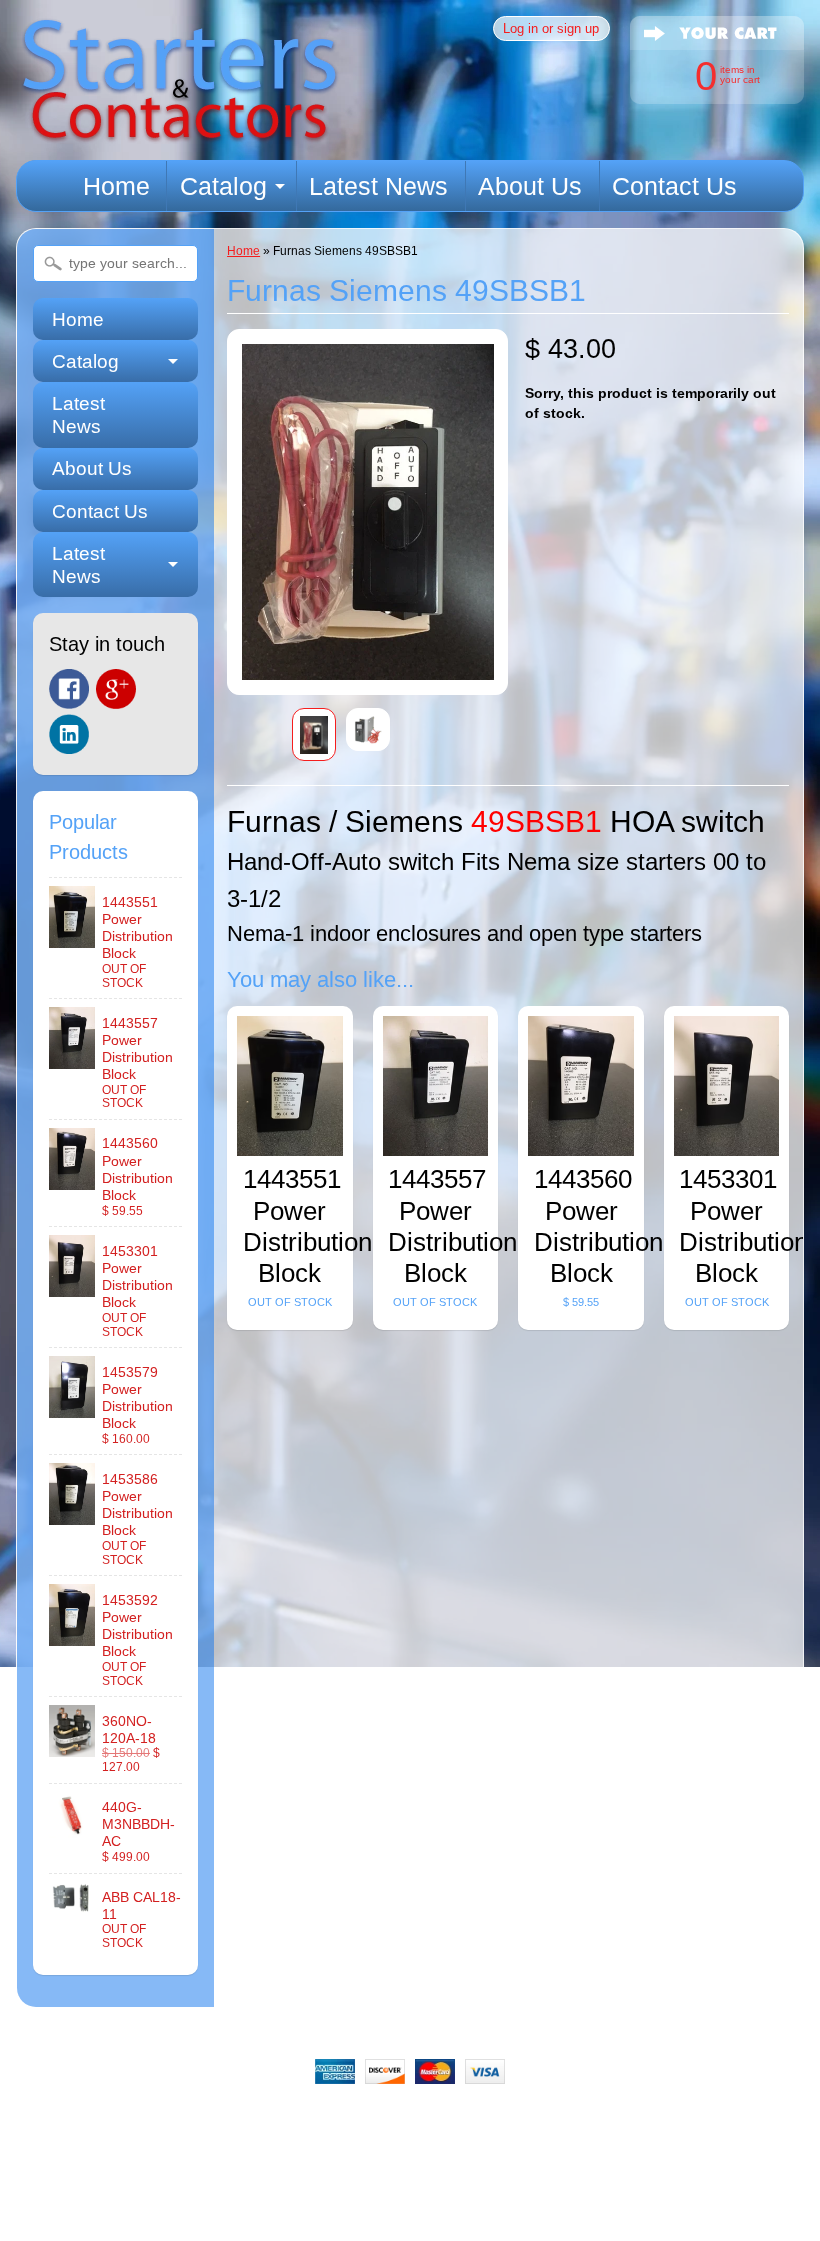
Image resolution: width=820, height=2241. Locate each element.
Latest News (378, 186)
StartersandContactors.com (364, 2199)
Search (113, 2122)
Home (116, 186)
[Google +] (116, 689)
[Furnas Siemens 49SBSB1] (314, 734)
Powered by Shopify (410, 2233)
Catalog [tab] (85, 361)
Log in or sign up (551, 28)
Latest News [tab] (78, 565)
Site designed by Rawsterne (410, 2216)
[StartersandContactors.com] (179, 131)
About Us (530, 186)
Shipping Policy (417, 2122)
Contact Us (674, 186)
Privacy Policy (543, 2122)
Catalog (223, 186)
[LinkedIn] (69, 734)
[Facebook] (69, 689)
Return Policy (293, 2122)
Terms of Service (673, 2122)
